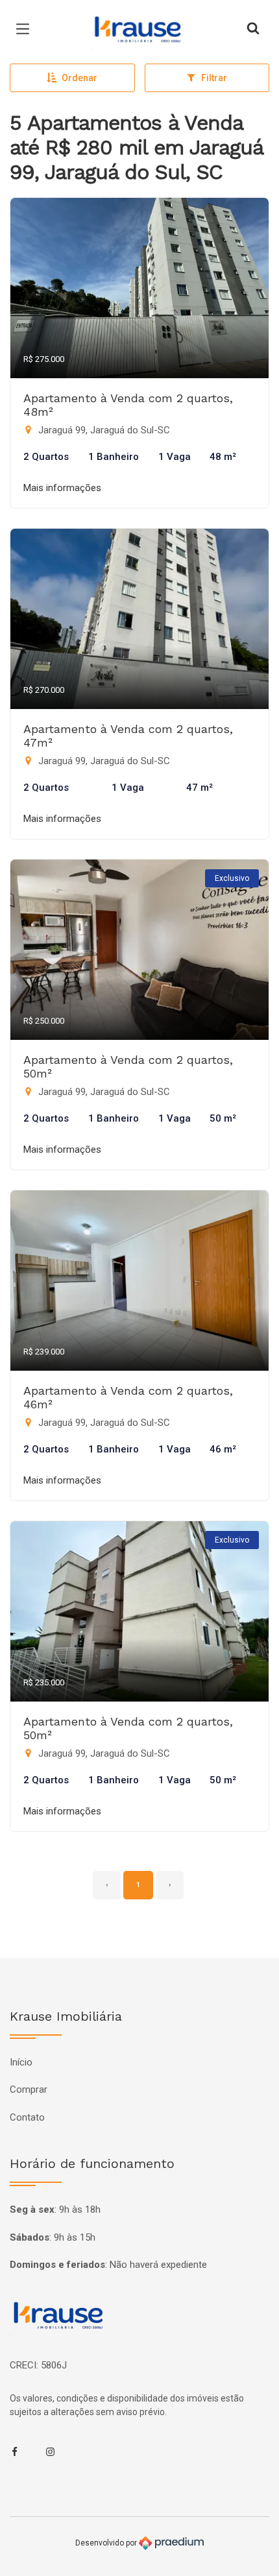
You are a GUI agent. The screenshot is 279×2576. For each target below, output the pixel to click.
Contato (27, 2117)
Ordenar (79, 78)
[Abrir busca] (253, 29)
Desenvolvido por (107, 2543)
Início (21, 2062)
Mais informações (62, 488)
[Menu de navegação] (26, 29)
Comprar (29, 2089)
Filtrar (214, 78)
